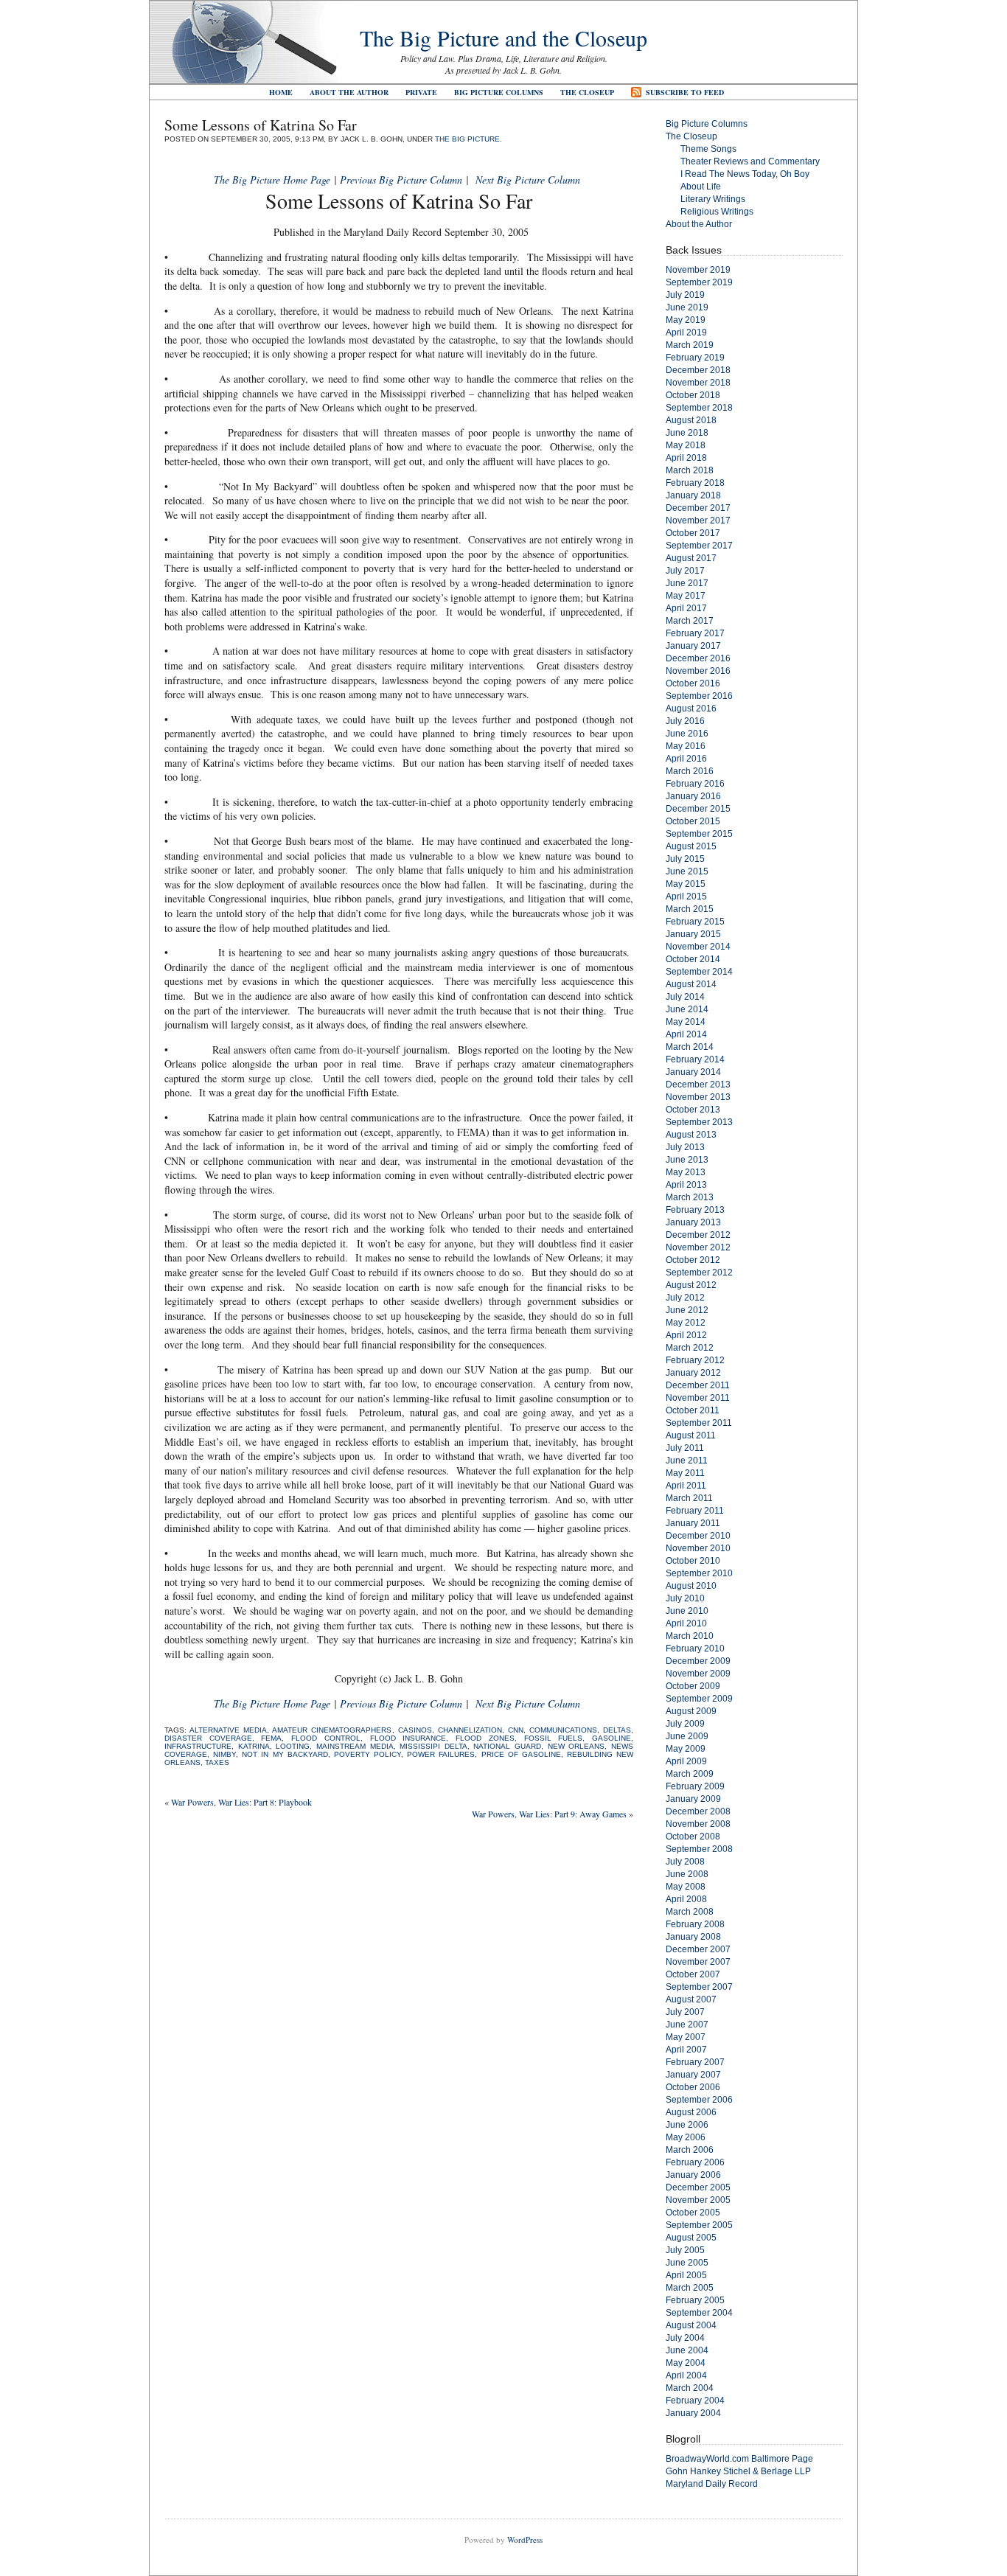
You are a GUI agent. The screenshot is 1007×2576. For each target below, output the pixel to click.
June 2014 (687, 1009)
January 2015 (693, 934)
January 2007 (693, 2075)
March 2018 (690, 470)
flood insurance (408, 1738)
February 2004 (695, 2401)
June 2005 (687, 2263)
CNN (516, 1730)
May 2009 (686, 1749)
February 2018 (695, 483)
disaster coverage (208, 1738)
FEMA (271, 1738)
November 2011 (698, 1398)
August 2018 (691, 420)
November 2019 (698, 270)
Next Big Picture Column (526, 180)
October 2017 (693, 533)
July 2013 (685, 1147)
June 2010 (687, 1611)
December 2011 (698, 1385)
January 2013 (693, 1222)
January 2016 (693, 796)
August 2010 (691, 1586)
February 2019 (695, 358)
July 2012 (685, 1298)
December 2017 (698, 508)
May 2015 (686, 884)
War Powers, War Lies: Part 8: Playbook (241, 1802)
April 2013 (686, 1185)
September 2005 (699, 2225)
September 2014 (699, 972)
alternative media (228, 1730)
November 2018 (698, 383)
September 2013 (699, 1122)
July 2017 (685, 571)
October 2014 (693, 959)
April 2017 (686, 608)
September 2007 (699, 1987)
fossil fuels (554, 1738)
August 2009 (691, 1711)
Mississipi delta (433, 1746)
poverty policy (367, 1754)
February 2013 (695, 1210)
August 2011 (691, 1435)
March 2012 (690, 1348)
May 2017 (686, 596)
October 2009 (693, 1686)
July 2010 (685, 1598)
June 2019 (687, 307)
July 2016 (685, 721)
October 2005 (693, 2213)
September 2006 (699, 2100)
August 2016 (691, 709)
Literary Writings (713, 199)
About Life (701, 187)
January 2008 (693, 1937)
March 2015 (690, 909)
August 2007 (691, 1999)
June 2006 (687, 2125)
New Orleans (576, 1746)
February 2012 (695, 1360)
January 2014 (693, 1072)
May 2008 (686, 1887)
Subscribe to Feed (685, 92)
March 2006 (690, 2150)
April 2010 (686, 1623)
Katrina (254, 1746)
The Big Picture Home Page (272, 180)
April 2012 (686, 1335)
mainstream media (355, 1746)
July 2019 (685, 295)
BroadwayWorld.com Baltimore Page (739, 2459)
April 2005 (686, 2275)
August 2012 (691, 1285)
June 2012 (687, 1310)
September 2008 (699, 1849)
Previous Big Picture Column (401, 180)
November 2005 (698, 2200)
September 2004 (699, 2313)
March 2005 (690, 2288)
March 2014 (690, 1047)
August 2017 (691, 558)
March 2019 (690, 345)
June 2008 (687, 1874)
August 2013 (691, 1135)
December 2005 (698, 2187)
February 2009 (695, 1786)
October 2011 (693, 1410)
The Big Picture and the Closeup (503, 38)
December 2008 (698, 1811)
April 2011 (686, 1486)
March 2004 (690, 2388)
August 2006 (691, 2112)
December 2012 (698, 1235)
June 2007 (687, 2025)
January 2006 (693, 2175)
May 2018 (686, 445)
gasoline (611, 1738)
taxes (217, 1762)
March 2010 (690, 1636)
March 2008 (690, 1912)
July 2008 (685, 1862)
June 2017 (687, 583)
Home (281, 92)
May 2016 (686, 746)
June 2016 (687, 734)
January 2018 (693, 495)
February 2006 (695, 2162)
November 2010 (698, 1548)
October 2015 (693, 821)
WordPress (525, 2540)
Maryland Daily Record (712, 2484)
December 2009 (698, 1661)
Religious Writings (717, 212)
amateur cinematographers (332, 1730)
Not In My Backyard (285, 1754)
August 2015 (691, 846)
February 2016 (695, 784)
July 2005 (685, 2250)
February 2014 (695, 1059)
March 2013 (690, 1197)
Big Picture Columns (499, 92)
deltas (617, 1730)
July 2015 (685, 859)
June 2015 (687, 871)
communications (563, 1730)
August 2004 (691, 2325)
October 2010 (693, 1561)
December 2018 (698, 370)
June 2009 (687, 1736)
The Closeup (587, 92)
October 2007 (693, 1974)
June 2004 (687, 2350)
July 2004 (685, 2338)
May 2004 (686, 2363)
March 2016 (690, 771)
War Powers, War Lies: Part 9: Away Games (549, 1814)
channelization (470, 1730)
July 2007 (685, 2012)
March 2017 (690, 621)
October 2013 (693, 1110)
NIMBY (224, 1754)
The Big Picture (467, 139)
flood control (326, 1738)
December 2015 (698, 809)
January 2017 (693, 646)
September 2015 (699, 834)
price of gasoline (521, 1754)
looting (293, 1746)
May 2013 (686, 1172)
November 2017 (698, 521)
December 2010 (698, 1536)
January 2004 (693, 2413)
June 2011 (687, 1461)
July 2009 (685, 1724)
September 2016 (699, 696)
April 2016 (686, 759)
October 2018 (693, 395)
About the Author (349, 92)
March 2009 (690, 1774)
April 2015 (686, 897)
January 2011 (693, 1523)
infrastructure (198, 1746)
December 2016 (698, 658)
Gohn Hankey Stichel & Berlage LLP (738, 2471)
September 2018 (699, 408)
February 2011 (695, 1511)
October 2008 (693, 1837)
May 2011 (685, 1473)
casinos (415, 1730)
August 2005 (691, 2238)
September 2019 (699, 282)
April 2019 (686, 333)
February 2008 (695, 1924)
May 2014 (686, 1022)
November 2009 (698, 1674)
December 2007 (698, 1949)
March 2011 (689, 1498)
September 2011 (699, 1423)
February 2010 (695, 1649)
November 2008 (698, 1824)
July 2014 (685, 997)
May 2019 (686, 320)
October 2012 (693, 1260)
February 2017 (695, 633)
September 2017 (699, 546)
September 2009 (699, 1699)
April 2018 (686, 458)
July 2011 (685, 1448)
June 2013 (687, 1160)
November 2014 (698, 947)
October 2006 (693, 2087)
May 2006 (686, 2137)
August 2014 (691, 984)
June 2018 (687, 433)
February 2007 (695, 2062)
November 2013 (698, 1097)
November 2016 (698, 671)
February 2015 (695, 922)
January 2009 (693, 1799)
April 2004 (686, 2375)
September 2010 (699, 1573)
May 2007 (686, 2037)
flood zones (485, 1738)
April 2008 (686, 1899)
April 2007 (686, 2050)
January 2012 (693, 1373)
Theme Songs (708, 149)
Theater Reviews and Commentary (750, 161)
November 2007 (698, 1962)
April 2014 (686, 1034)
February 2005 (695, 2300)
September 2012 (699, 1273)
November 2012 (698, 1247)
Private (421, 92)
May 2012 (686, 1323)
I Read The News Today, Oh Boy (745, 174)
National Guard (507, 1746)
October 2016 (693, 683)
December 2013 (698, 1085)
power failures (441, 1754)
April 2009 (686, 1761)
